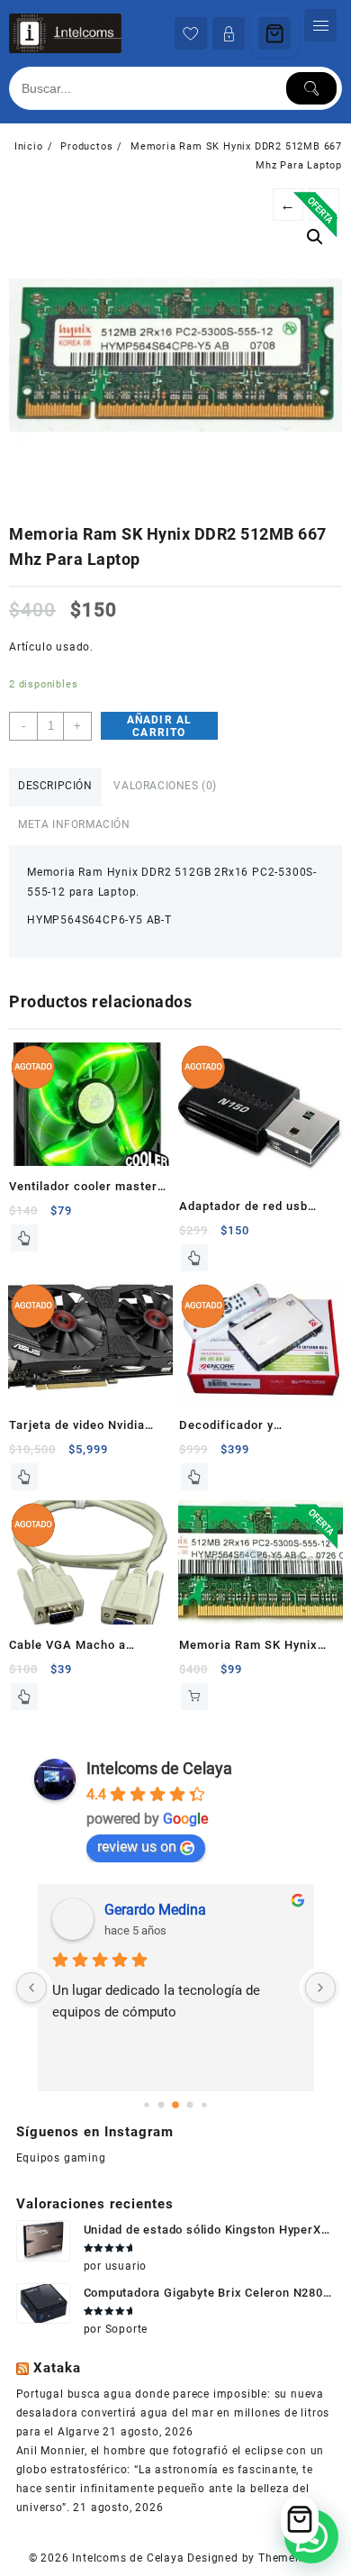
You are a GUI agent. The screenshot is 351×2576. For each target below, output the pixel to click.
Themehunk (290, 2558)
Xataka (57, 2368)
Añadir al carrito (160, 726)
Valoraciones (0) (165, 786)
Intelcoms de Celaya (159, 1768)
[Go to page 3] (190, 2105)
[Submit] (311, 88)
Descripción (55, 786)
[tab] (55, 787)
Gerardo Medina (155, 1910)
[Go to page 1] (162, 2105)
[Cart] (274, 33)
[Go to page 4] (204, 2105)
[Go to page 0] (146, 2105)
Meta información (74, 824)
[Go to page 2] (175, 2106)
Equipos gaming (61, 2158)
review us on (137, 1847)
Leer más (24, 1238)
